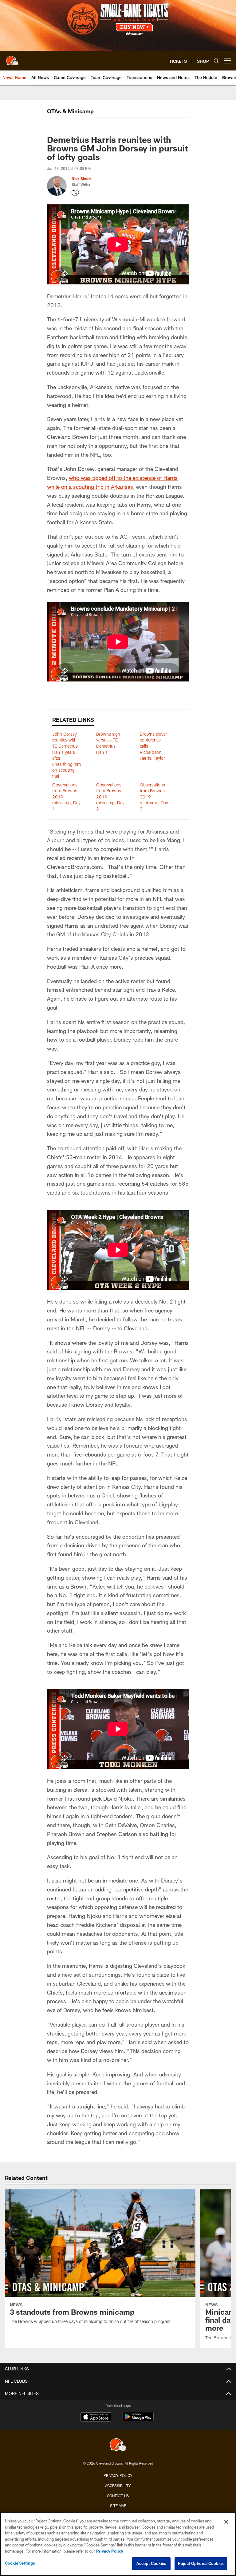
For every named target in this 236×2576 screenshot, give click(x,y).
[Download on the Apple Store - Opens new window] (96, 2417)
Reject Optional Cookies (201, 2563)
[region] (118, 2544)
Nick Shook (82, 179)
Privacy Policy (118, 2475)
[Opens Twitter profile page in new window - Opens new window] (75, 192)
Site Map (118, 2506)
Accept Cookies (151, 2563)
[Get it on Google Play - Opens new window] (138, 2420)
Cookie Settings (20, 2563)
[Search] (216, 61)
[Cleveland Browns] (118, 2445)
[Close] (226, 2522)
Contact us (118, 2496)
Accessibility (118, 2486)
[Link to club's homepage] (12, 58)
